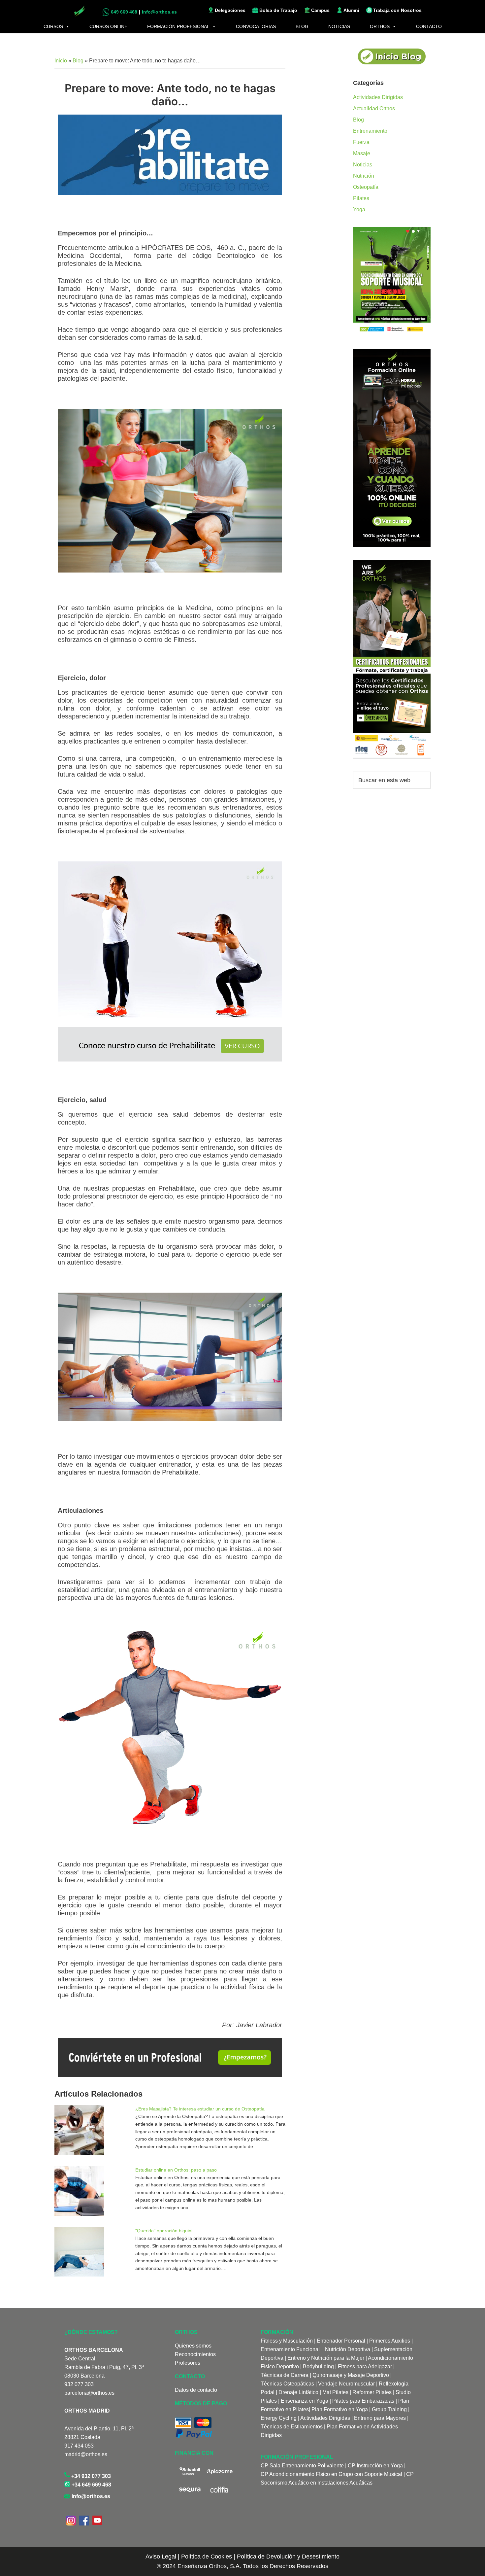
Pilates (361, 198)
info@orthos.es (90, 2496)
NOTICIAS (339, 26)
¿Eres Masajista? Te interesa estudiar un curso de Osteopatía (200, 2109)
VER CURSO (242, 1046)
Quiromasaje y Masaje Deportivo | (352, 2375)
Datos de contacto (196, 2390)
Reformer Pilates (372, 2392)
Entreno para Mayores (380, 2418)
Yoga (359, 209)
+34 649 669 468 (91, 2485)
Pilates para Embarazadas (363, 2401)
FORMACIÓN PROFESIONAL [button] (178, 26)
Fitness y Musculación (287, 2341)
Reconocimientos (195, 2354)
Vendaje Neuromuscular (346, 2384)
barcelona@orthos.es (89, 2393)
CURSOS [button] (53, 26)
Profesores (188, 2363)
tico (314, 2392)
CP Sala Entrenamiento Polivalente (303, 2466)
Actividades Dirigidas (378, 97)
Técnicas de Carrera (285, 2375)
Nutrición (364, 176)
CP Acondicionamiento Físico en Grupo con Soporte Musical (331, 2474)
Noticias (363, 165)
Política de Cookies (207, 2557)
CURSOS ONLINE (108, 26)
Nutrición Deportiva (348, 2349)
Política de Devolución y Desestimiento (288, 2557)
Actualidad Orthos (374, 108)
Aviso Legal (161, 2557)
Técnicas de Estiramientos (292, 2427)
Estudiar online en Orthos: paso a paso (176, 2170)
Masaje (362, 153)
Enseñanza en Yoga (305, 2401)
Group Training (389, 2409)
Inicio (61, 61)
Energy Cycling (279, 2418)
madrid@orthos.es (86, 2454)
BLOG (302, 26)
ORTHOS (380, 26)
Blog (78, 61)
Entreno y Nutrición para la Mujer (326, 2358)
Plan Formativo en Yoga (340, 2409)
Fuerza (361, 142)
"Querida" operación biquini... (166, 2231)
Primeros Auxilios (390, 2341)
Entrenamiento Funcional (290, 2349)
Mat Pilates (335, 2392)
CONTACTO (429, 26)
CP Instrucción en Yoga (375, 2466)
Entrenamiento (370, 131)
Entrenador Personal (341, 2341)
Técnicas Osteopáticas (287, 2384)
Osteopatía (366, 187)
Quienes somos (193, 2346)
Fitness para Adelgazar (365, 2367)
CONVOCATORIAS (256, 26)
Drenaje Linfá (294, 2392)
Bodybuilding (318, 2367)
